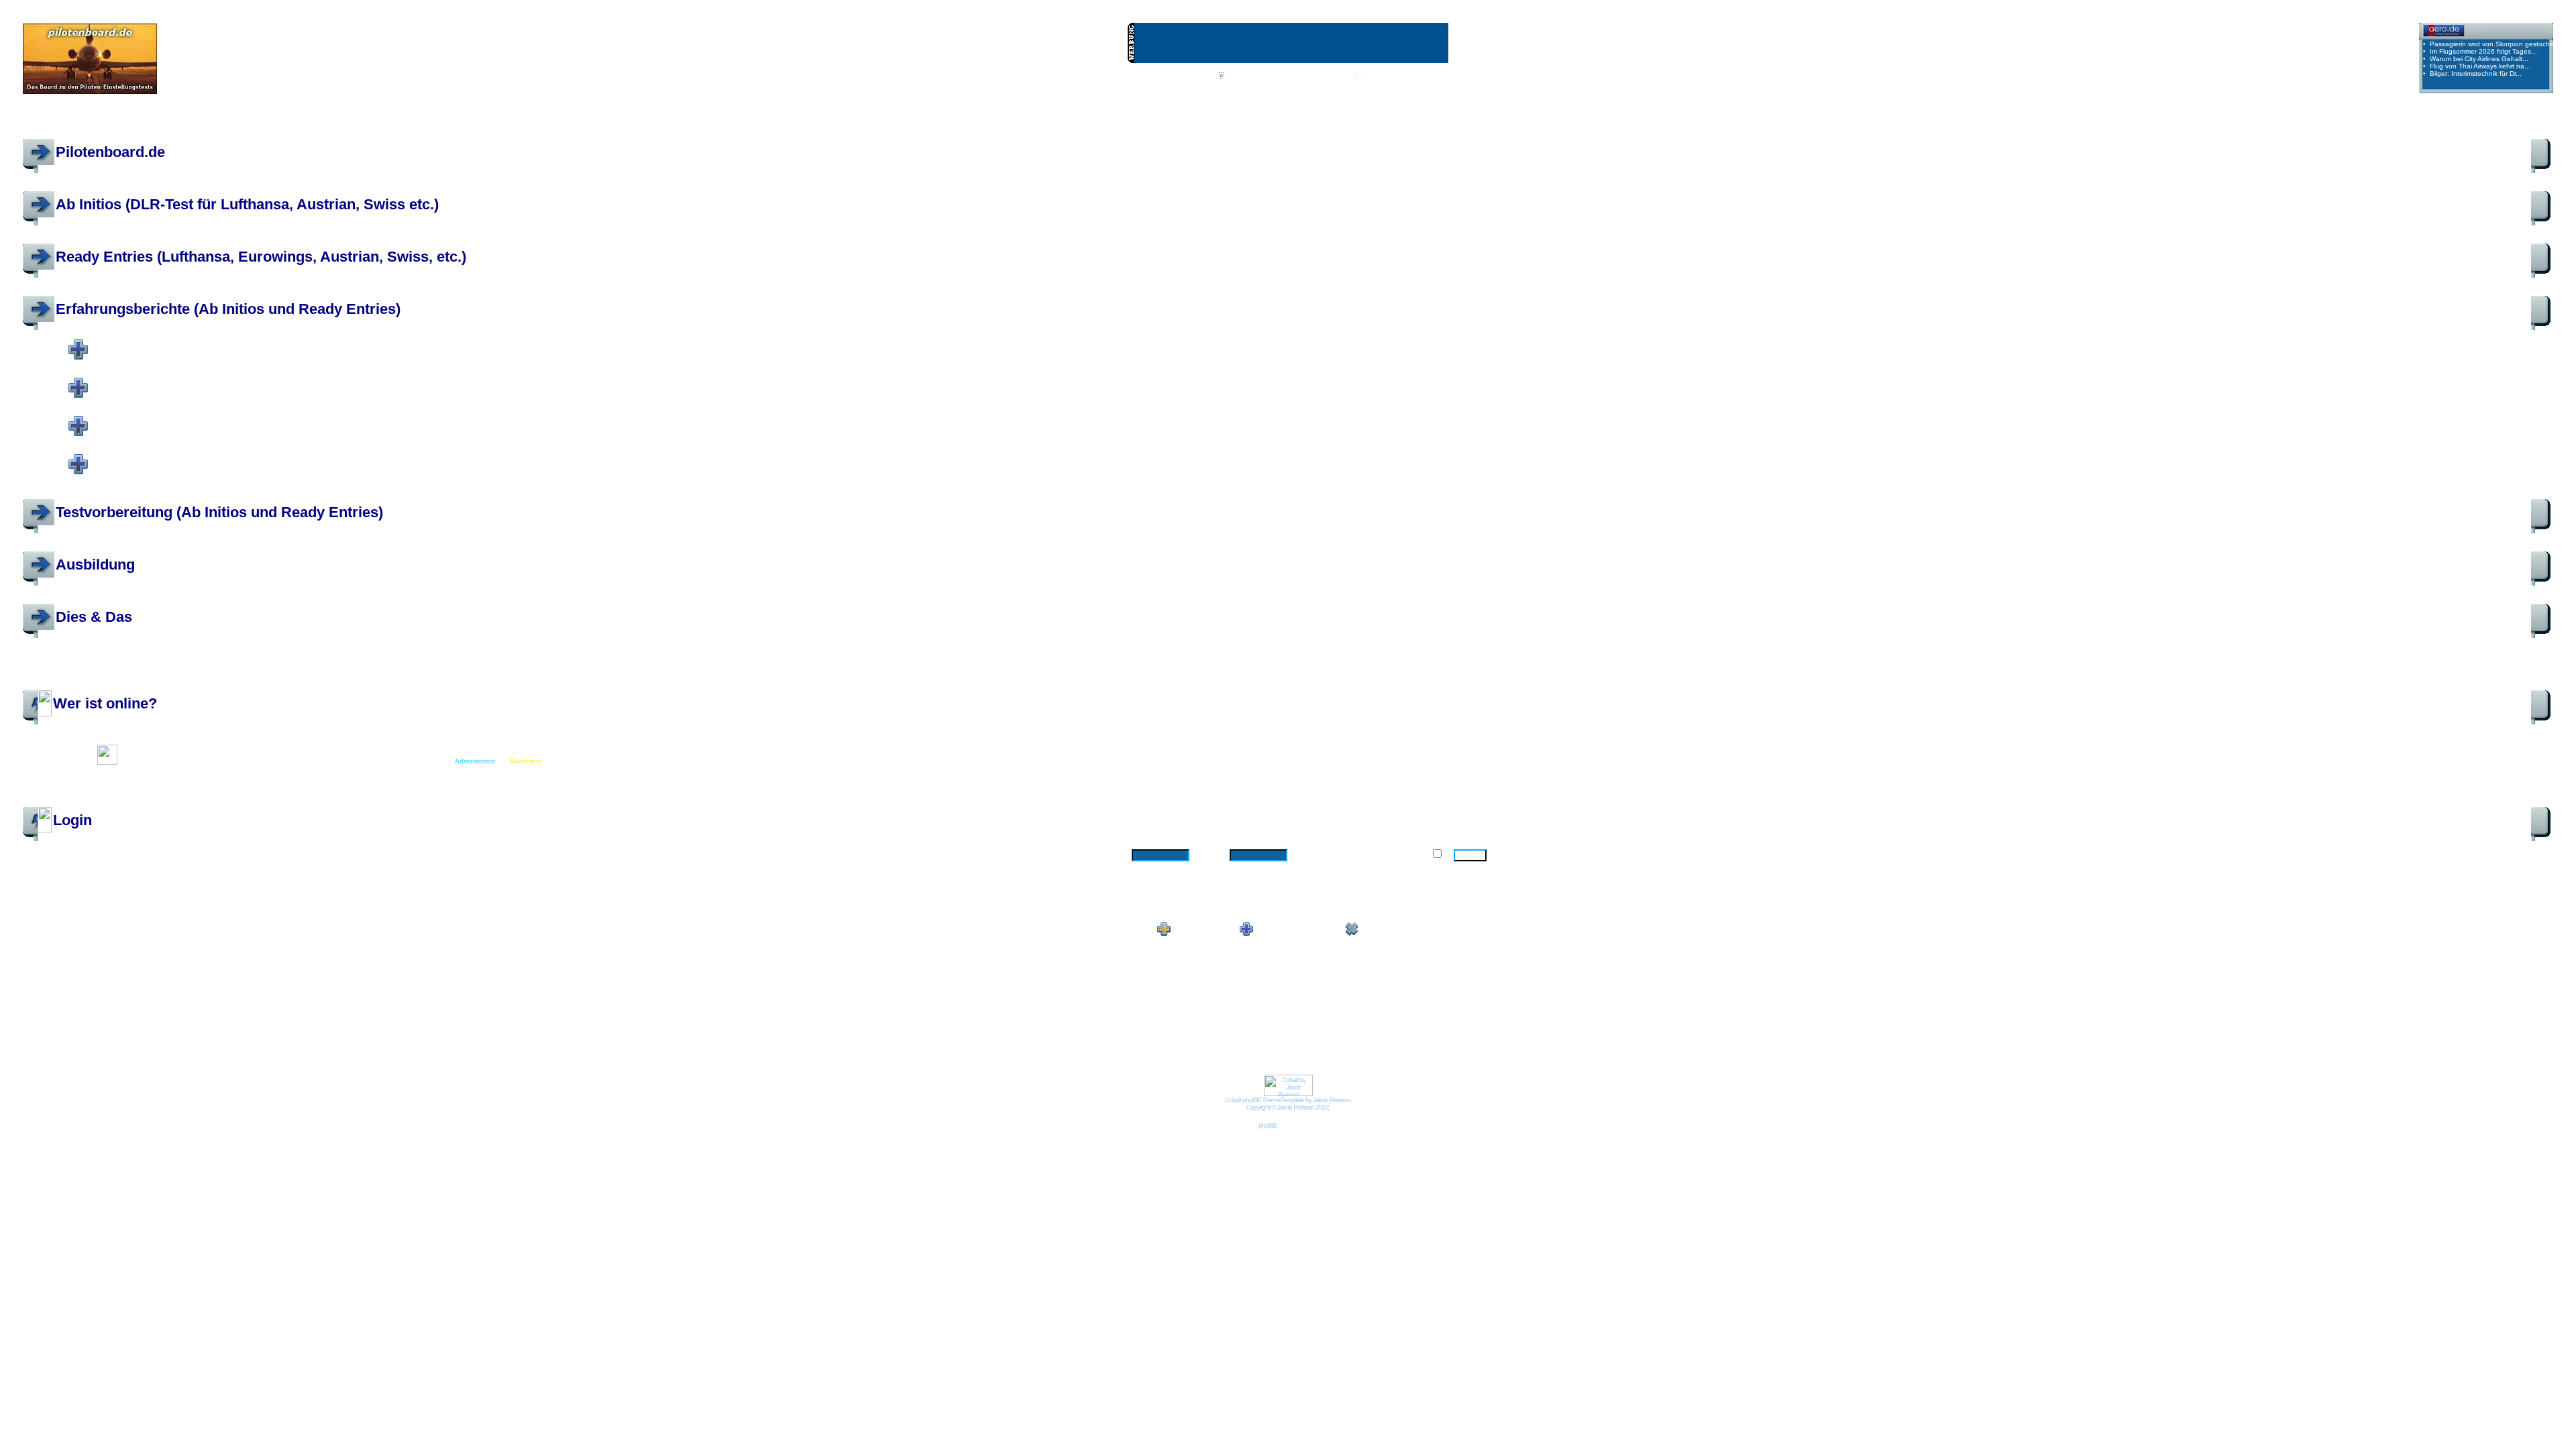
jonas (146, 359)
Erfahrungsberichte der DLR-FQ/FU (264, 380)
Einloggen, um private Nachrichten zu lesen (1265, 90)
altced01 (270, 748)
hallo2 (269, 359)
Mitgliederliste (1325, 76)
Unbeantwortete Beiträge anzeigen (2498, 122)
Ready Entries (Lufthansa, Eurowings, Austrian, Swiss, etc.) (261, 257)
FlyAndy (244, 359)
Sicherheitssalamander (340, 359)
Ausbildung (95, 565)
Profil (1169, 90)
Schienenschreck (406, 359)
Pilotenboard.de (110, 152)
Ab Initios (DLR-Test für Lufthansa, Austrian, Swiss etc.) (247, 204)
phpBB (1268, 1125)
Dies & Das (94, 617)
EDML (292, 359)
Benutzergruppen (1395, 76)
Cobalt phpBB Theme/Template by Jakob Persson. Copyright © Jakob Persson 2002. (1288, 1104)
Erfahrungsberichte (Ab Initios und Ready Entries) (228, 309)
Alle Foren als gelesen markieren (75, 685)
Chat (1204, 76)
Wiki (1173, 76)
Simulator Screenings (201, 456)
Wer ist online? (105, 703)
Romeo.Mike (177, 359)
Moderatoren (474, 359)
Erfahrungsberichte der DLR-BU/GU (265, 341)
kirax (443, 359)
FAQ (1235, 76)
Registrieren (1408, 90)
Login (1361, 90)
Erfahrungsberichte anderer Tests (266, 418)
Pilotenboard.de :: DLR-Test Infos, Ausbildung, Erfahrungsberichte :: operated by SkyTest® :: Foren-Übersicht (219, 121)
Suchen (1272, 76)
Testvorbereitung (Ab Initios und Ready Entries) (219, 512)
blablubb (214, 359)
